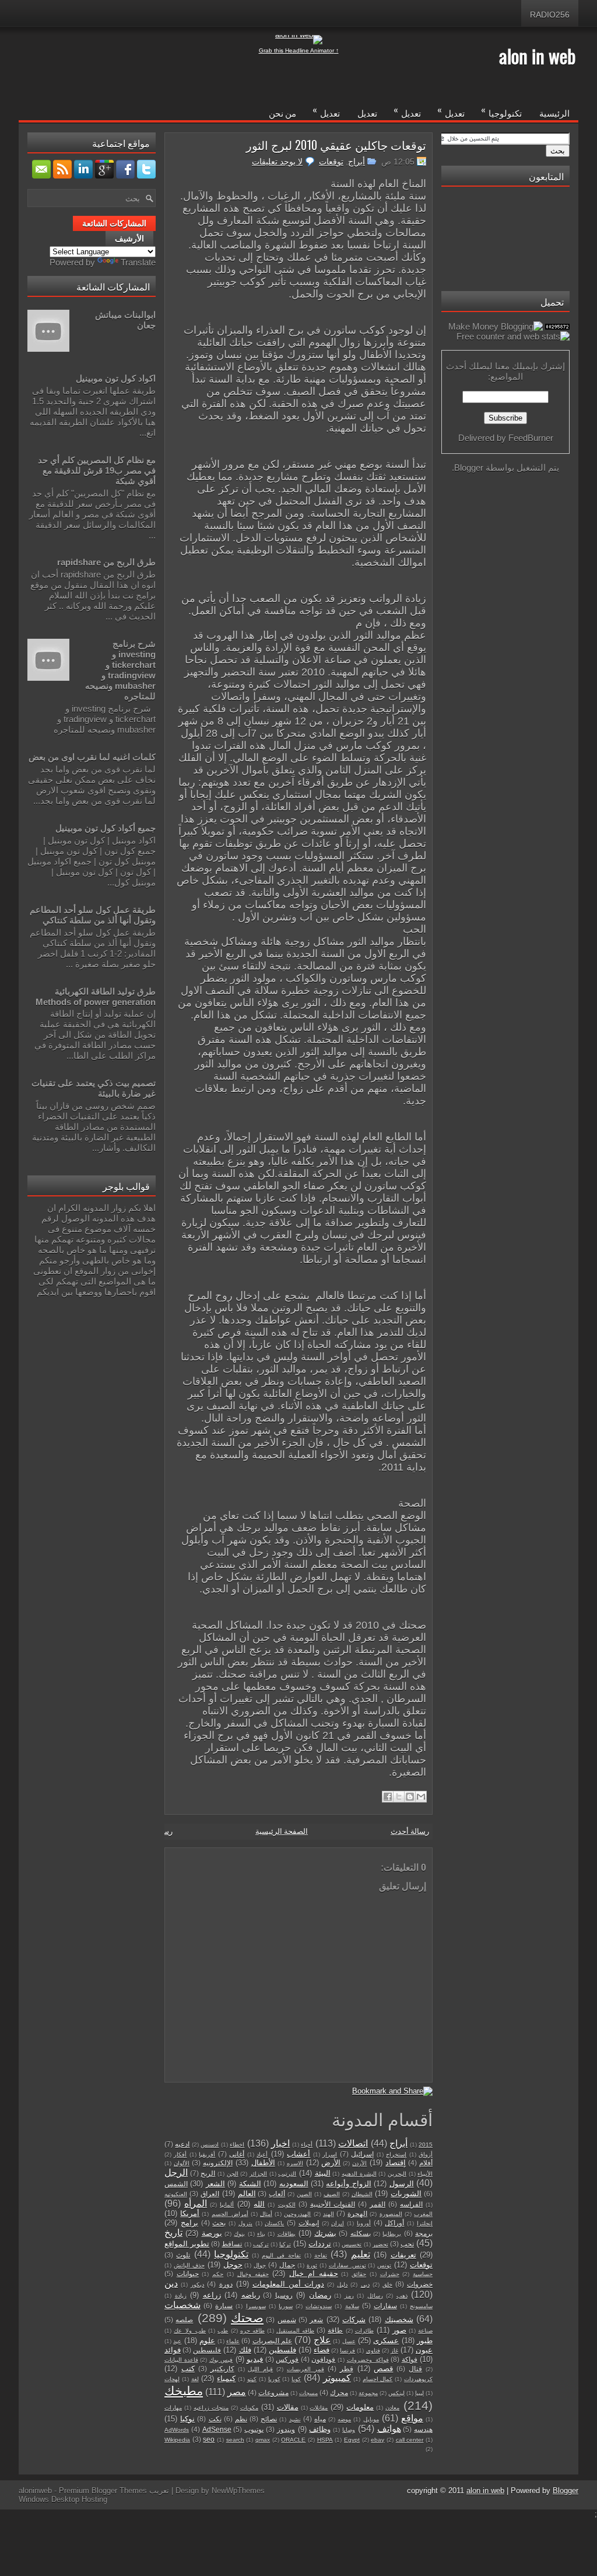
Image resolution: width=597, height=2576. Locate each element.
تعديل (451, 111)
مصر (237, 2392)
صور (399, 2330)
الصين (304, 2194)
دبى (365, 2285)
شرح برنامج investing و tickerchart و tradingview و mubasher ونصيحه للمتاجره (120, 670)
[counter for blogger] (557, 326)
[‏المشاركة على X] (399, 1797)
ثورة (312, 2265)
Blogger (469, 468)
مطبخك (184, 2391)
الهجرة (357, 2213)
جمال (287, 2265)
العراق (210, 2194)
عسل (349, 2341)
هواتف (389, 2429)
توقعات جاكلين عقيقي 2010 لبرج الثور (336, 145)
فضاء (322, 2350)
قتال (415, 2369)
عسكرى (386, 2341)
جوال (260, 2265)
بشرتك (325, 2233)
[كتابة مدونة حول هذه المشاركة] (410, 1797)
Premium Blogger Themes (103, 2491)
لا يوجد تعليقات (277, 162)
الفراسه (411, 2204)
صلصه (184, 2320)
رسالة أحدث (410, 1831)
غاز (394, 2351)
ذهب (402, 2296)
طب (223, 2331)
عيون (424, 2350)
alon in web (537, 56)
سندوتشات (319, 2306)
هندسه (423, 2429)
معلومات (360, 2407)
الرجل (176, 2173)
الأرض (331, 2163)
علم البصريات (272, 2341)
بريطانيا (392, 2234)
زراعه (212, 2295)
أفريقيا (207, 2155)
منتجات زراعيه (211, 2408)
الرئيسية (554, 113)
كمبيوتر (337, 2378)
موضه (344, 2419)
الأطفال (263, 2163)
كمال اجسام (378, 2379)
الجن (233, 2174)
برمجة (424, 2233)
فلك (245, 2350)
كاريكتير (222, 2369)
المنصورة (391, 2214)
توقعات (331, 162)
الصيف (332, 2194)
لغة (195, 2379)
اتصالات (353, 2143)
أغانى (237, 2154)
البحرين (397, 2174)
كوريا (274, 2379)
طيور (425, 2341)
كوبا (296, 2379)
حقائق (359, 2274)
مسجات (308, 2393)
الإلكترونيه (218, 2163)
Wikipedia (177, 2440)
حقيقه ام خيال (313, 2274)
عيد (177, 2341)
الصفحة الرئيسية (282, 1831)
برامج (189, 2223)
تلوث (183, 2255)
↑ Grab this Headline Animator (299, 50)
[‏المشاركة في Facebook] (388, 1797)
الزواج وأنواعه (348, 2184)
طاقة (335, 2330)
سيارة (224, 2306)
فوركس (287, 2359)
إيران (338, 2223)
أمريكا (190, 2213)
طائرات (364, 2331)
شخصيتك (399, 2320)
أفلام (426, 2163)
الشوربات (406, 2194)
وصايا (349, 2430)
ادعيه (182, 2144)
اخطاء (237, 2145)
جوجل (233, 2265)
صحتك (247, 2318)
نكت (215, 2419)
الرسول (402, 2184)
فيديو (255, 2359)
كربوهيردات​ (418, 2379)
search (235, 2440)
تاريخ (173, 2233)
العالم (247, 2194)
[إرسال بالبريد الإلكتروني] (421, 1797)
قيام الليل (260, 2369)
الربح (208, 2173)
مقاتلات (319, 2408)
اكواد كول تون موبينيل (116, 378)
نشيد (295, 2419)
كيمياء (226, 2379)
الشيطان (362, 2194)
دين (171, 2283)
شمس (287, 2320)
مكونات (249, 2408)
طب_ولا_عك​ (190, 2331)
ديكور (197, 2285)
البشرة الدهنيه (359, 2174)
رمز (349, 2296)
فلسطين (282, 2350)
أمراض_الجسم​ (230, 2214)
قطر (347, 2369)
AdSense (217, 2429)
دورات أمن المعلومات (288, 2284)
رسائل (375, 2296)
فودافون (323, 2359)
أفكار (180, 2155)
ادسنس (210, 2145)
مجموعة (368, 2393)
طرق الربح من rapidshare (106, 562)
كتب (188, 2369)
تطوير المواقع (187, 2244)
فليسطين (207, 2350)
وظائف (320, 2429)
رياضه (251, 2295)
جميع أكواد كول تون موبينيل (106, 828)
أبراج (357, 162)
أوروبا (364, 2223)
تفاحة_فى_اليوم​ (281, 2255)
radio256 (550, 15)
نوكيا (187, 2419)
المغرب (423, 2214)
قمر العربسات (305, 2369)
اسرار (330, 2155)
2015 (426, 2145)
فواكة (410, 2359)
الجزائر (258, 2174)
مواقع (412, 2418)
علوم (207, 2341)
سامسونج (421, 2306)
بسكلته (361, 2233)
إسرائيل (362, 2154)
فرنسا (347, 2351)
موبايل (371, 2419)
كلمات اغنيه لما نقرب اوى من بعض (92, 757)
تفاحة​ (321, 2255)
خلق (387, 2285)
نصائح (269, 2419)
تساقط (232, 2244)
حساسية (423, 2274)
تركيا (285, 2244)
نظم (241, 2419)
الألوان (182, 2163)
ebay (377, 2440)
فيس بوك (221, 2360)
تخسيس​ (352, 2244)
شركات (354, 2320)
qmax (263, 2440)
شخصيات (182, 2305)
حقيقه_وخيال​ (253, 2274)
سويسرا (256, 2306)
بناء (261, 2234)
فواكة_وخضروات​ (368, 2360)
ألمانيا (227, 2205)
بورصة (212, 2233)
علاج (322, 2340)
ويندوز (286, 2429)
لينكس (396, 2393)
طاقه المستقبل (295, 2331)
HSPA (325, 2440)
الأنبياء (425, 2174)
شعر (316, 2320)
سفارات (385, 2306)
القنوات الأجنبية (333, 2204)
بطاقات (287, 2234)
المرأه (196, 2204)
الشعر (215, 2184)
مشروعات (273, 2393)
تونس (384, 2265)
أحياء (307, 2145)
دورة (226, 2284)
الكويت (287, 2205)
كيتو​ (252, 2379)
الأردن (359, 2163)
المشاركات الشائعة (114, 223)
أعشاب (298, 2154)
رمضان (320, 2295)
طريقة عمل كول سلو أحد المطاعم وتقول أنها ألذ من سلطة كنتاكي (93, 915)
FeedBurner (531, 438)
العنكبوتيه (176, 2194)
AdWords (177, 2430)
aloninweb (35, 2491)
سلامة (352, 2306)
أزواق (426, 2155)
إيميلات (309, 2223)
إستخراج (396, 2155)
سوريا (286, 2306)
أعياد (262, 2155)
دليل (342, 2285)
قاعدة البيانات (181, 2360)
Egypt (352, 2440)
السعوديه (294, 2184)
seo (209, 2439)
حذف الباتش (189, 2265)
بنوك (239, 2234)
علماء (233, 2341)
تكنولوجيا (501, 111)
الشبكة (250, 2184)
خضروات (420, 2284)
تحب (407, 2244)
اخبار (280, 2143)
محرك (339, 2393)
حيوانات (188, 2274)
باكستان (274, 2223)
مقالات (288, 2407)
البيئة (323, 2173)
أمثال (266, 2214)
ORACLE (293, 2440)
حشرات (390, 2274)
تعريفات (403, 2255)
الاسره (295, 2163)
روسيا (284, 2295)
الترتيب (287, 2174)
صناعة (425, 2331)
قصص (383, 2369)
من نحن (282, 113)
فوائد (173, 2350)
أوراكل (394, 2223)
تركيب (261, 2244)
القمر (377, 2204)
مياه (320, 2419)
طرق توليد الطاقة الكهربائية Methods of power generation (96, 997)
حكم (218, 2274)
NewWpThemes (238, 2491)
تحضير (380, 2244)
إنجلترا (425, 2223)
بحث (219, 2223)
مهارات (173, 2408)
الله (259, 2204)
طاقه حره (252, 2331)
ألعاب (277, 2194)
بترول (245, 2223)
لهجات (172, 2379)
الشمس (176, 2184)
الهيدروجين (297, 2214)
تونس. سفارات (347, 2265)
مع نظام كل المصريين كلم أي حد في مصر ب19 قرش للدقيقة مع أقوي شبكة (97, 470)
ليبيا (419, 2393)
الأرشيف (129, 239)
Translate (138, 262)
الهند (329, 2214)
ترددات (320, 2244)
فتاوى (373, 2351)
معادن (392, 2408)
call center (410, 2440)
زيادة (181, 2296)
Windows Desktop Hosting (63, 2499)
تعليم (361, 2254)
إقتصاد (396, 2163)
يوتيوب (254, 2429)
